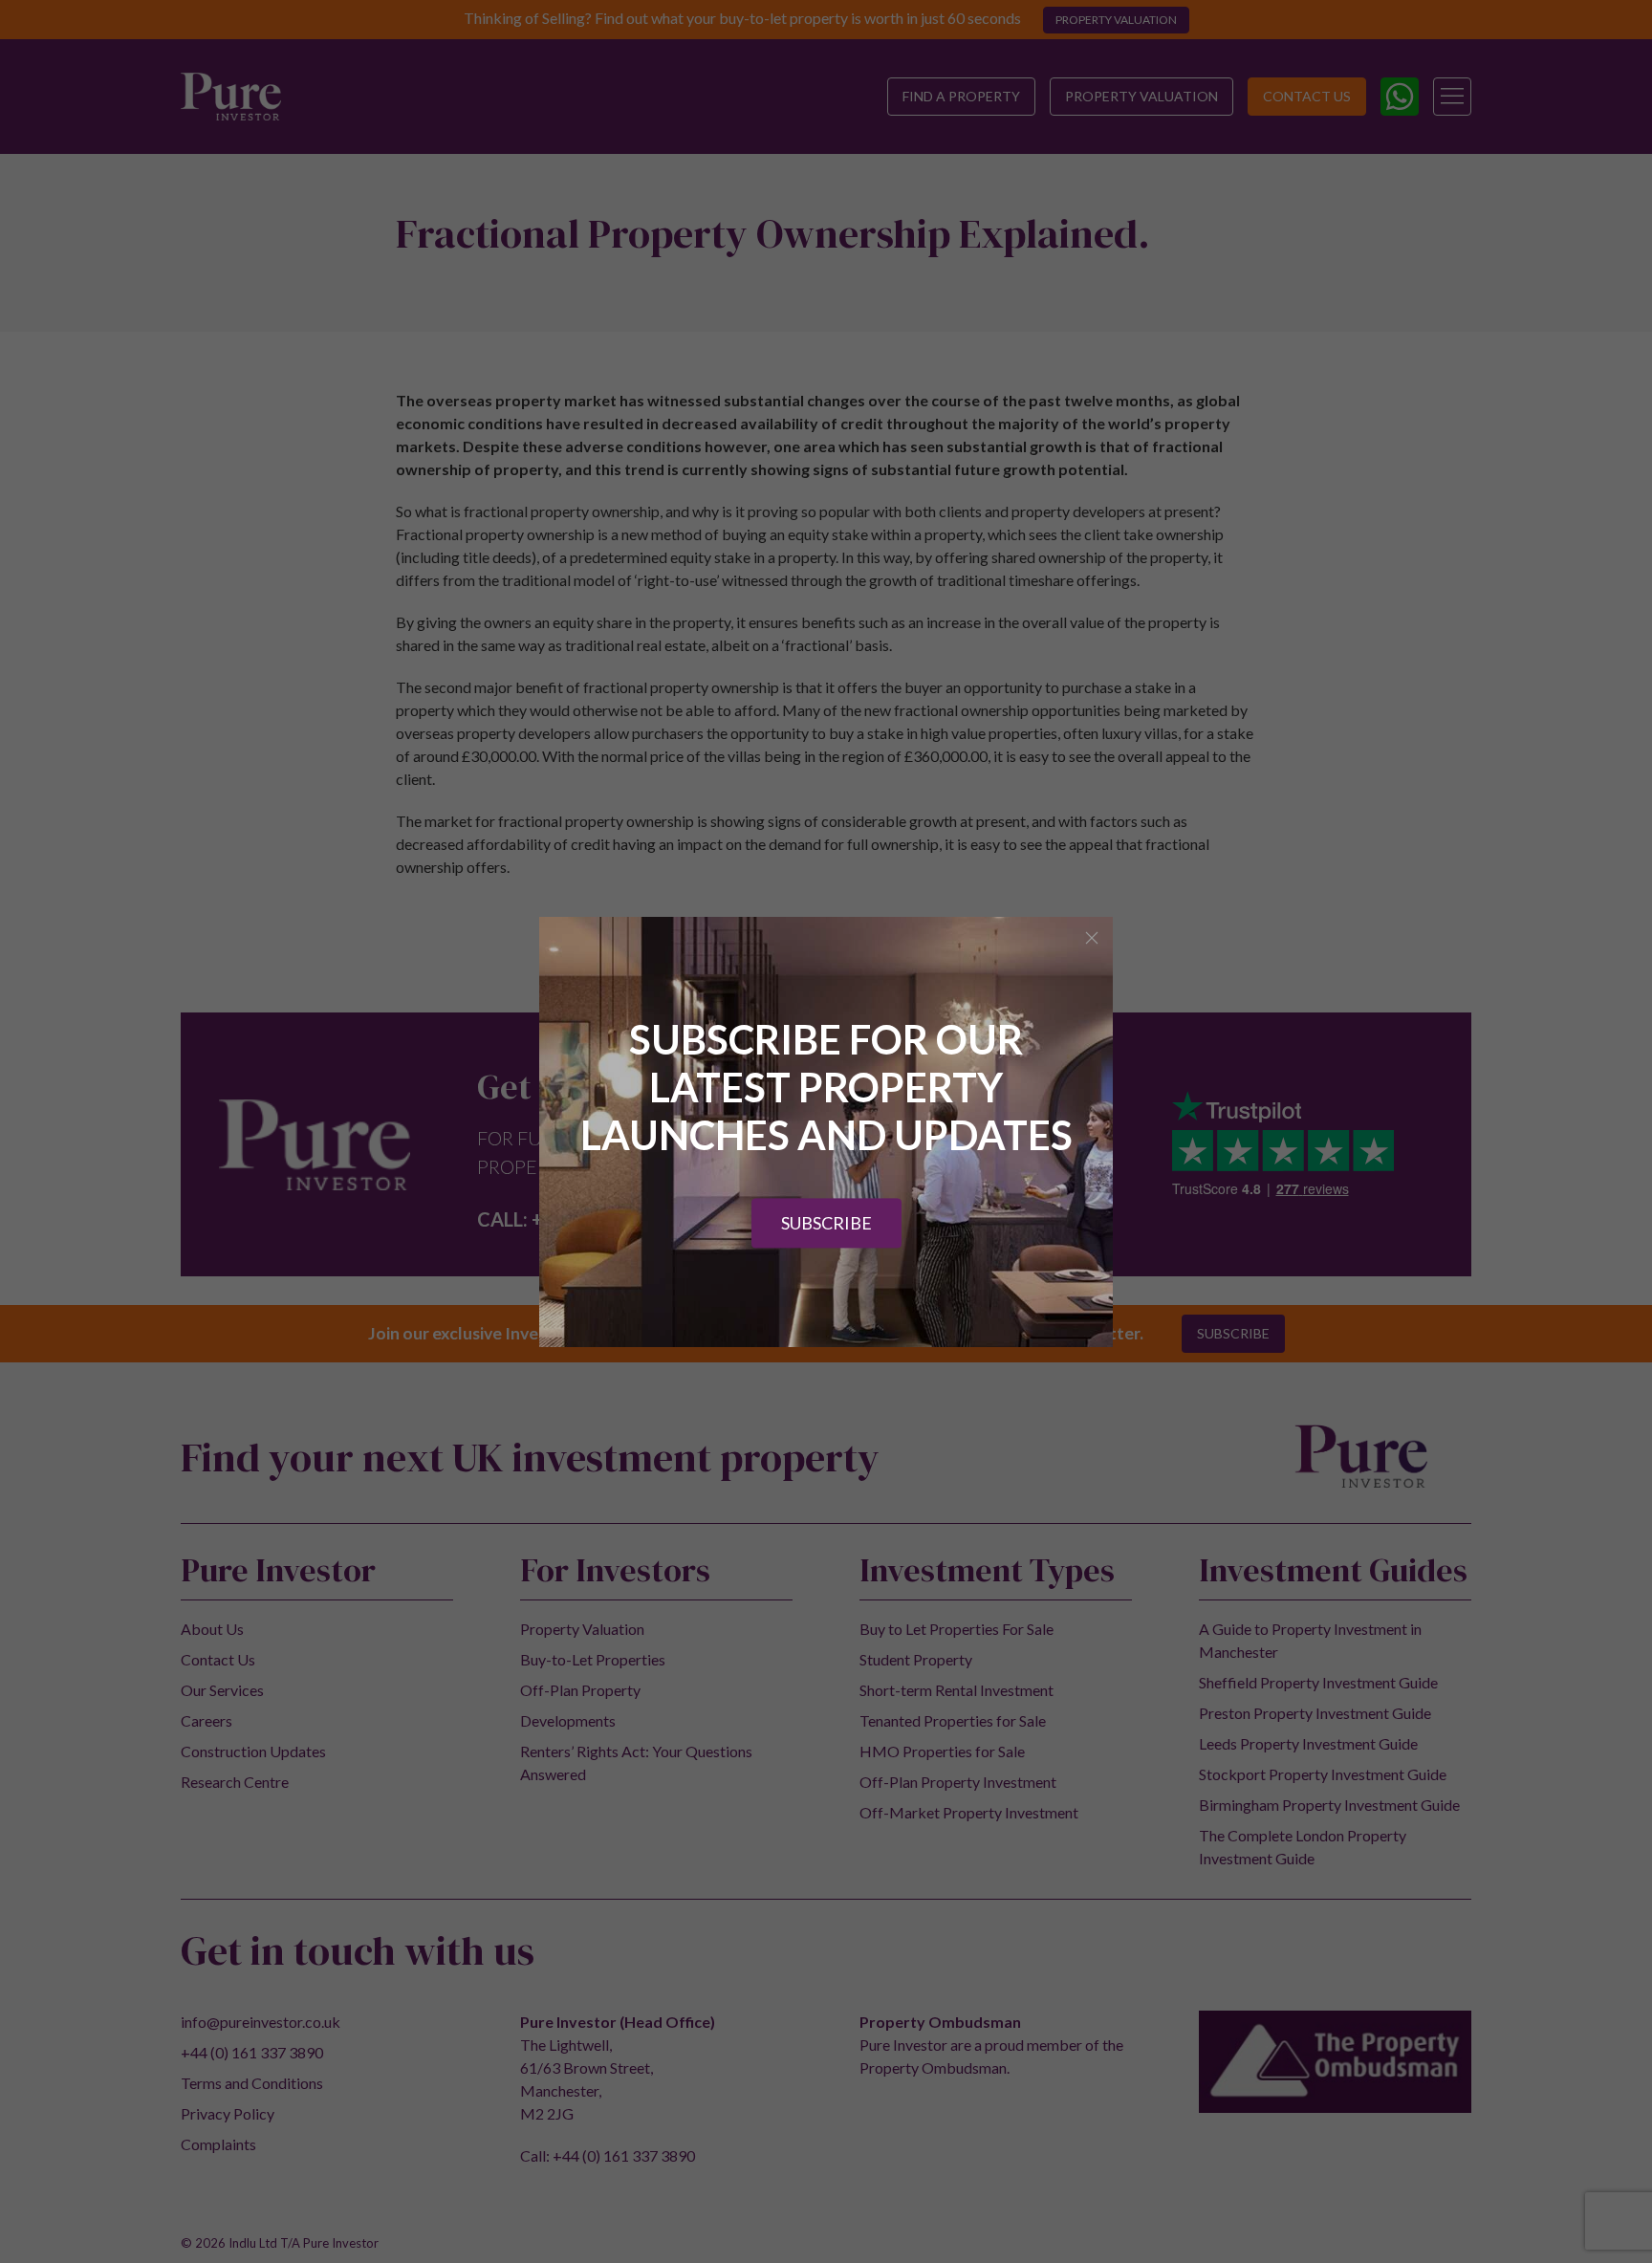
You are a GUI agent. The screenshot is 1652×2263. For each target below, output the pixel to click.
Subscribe (826, 1223)
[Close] (1092, 938)
